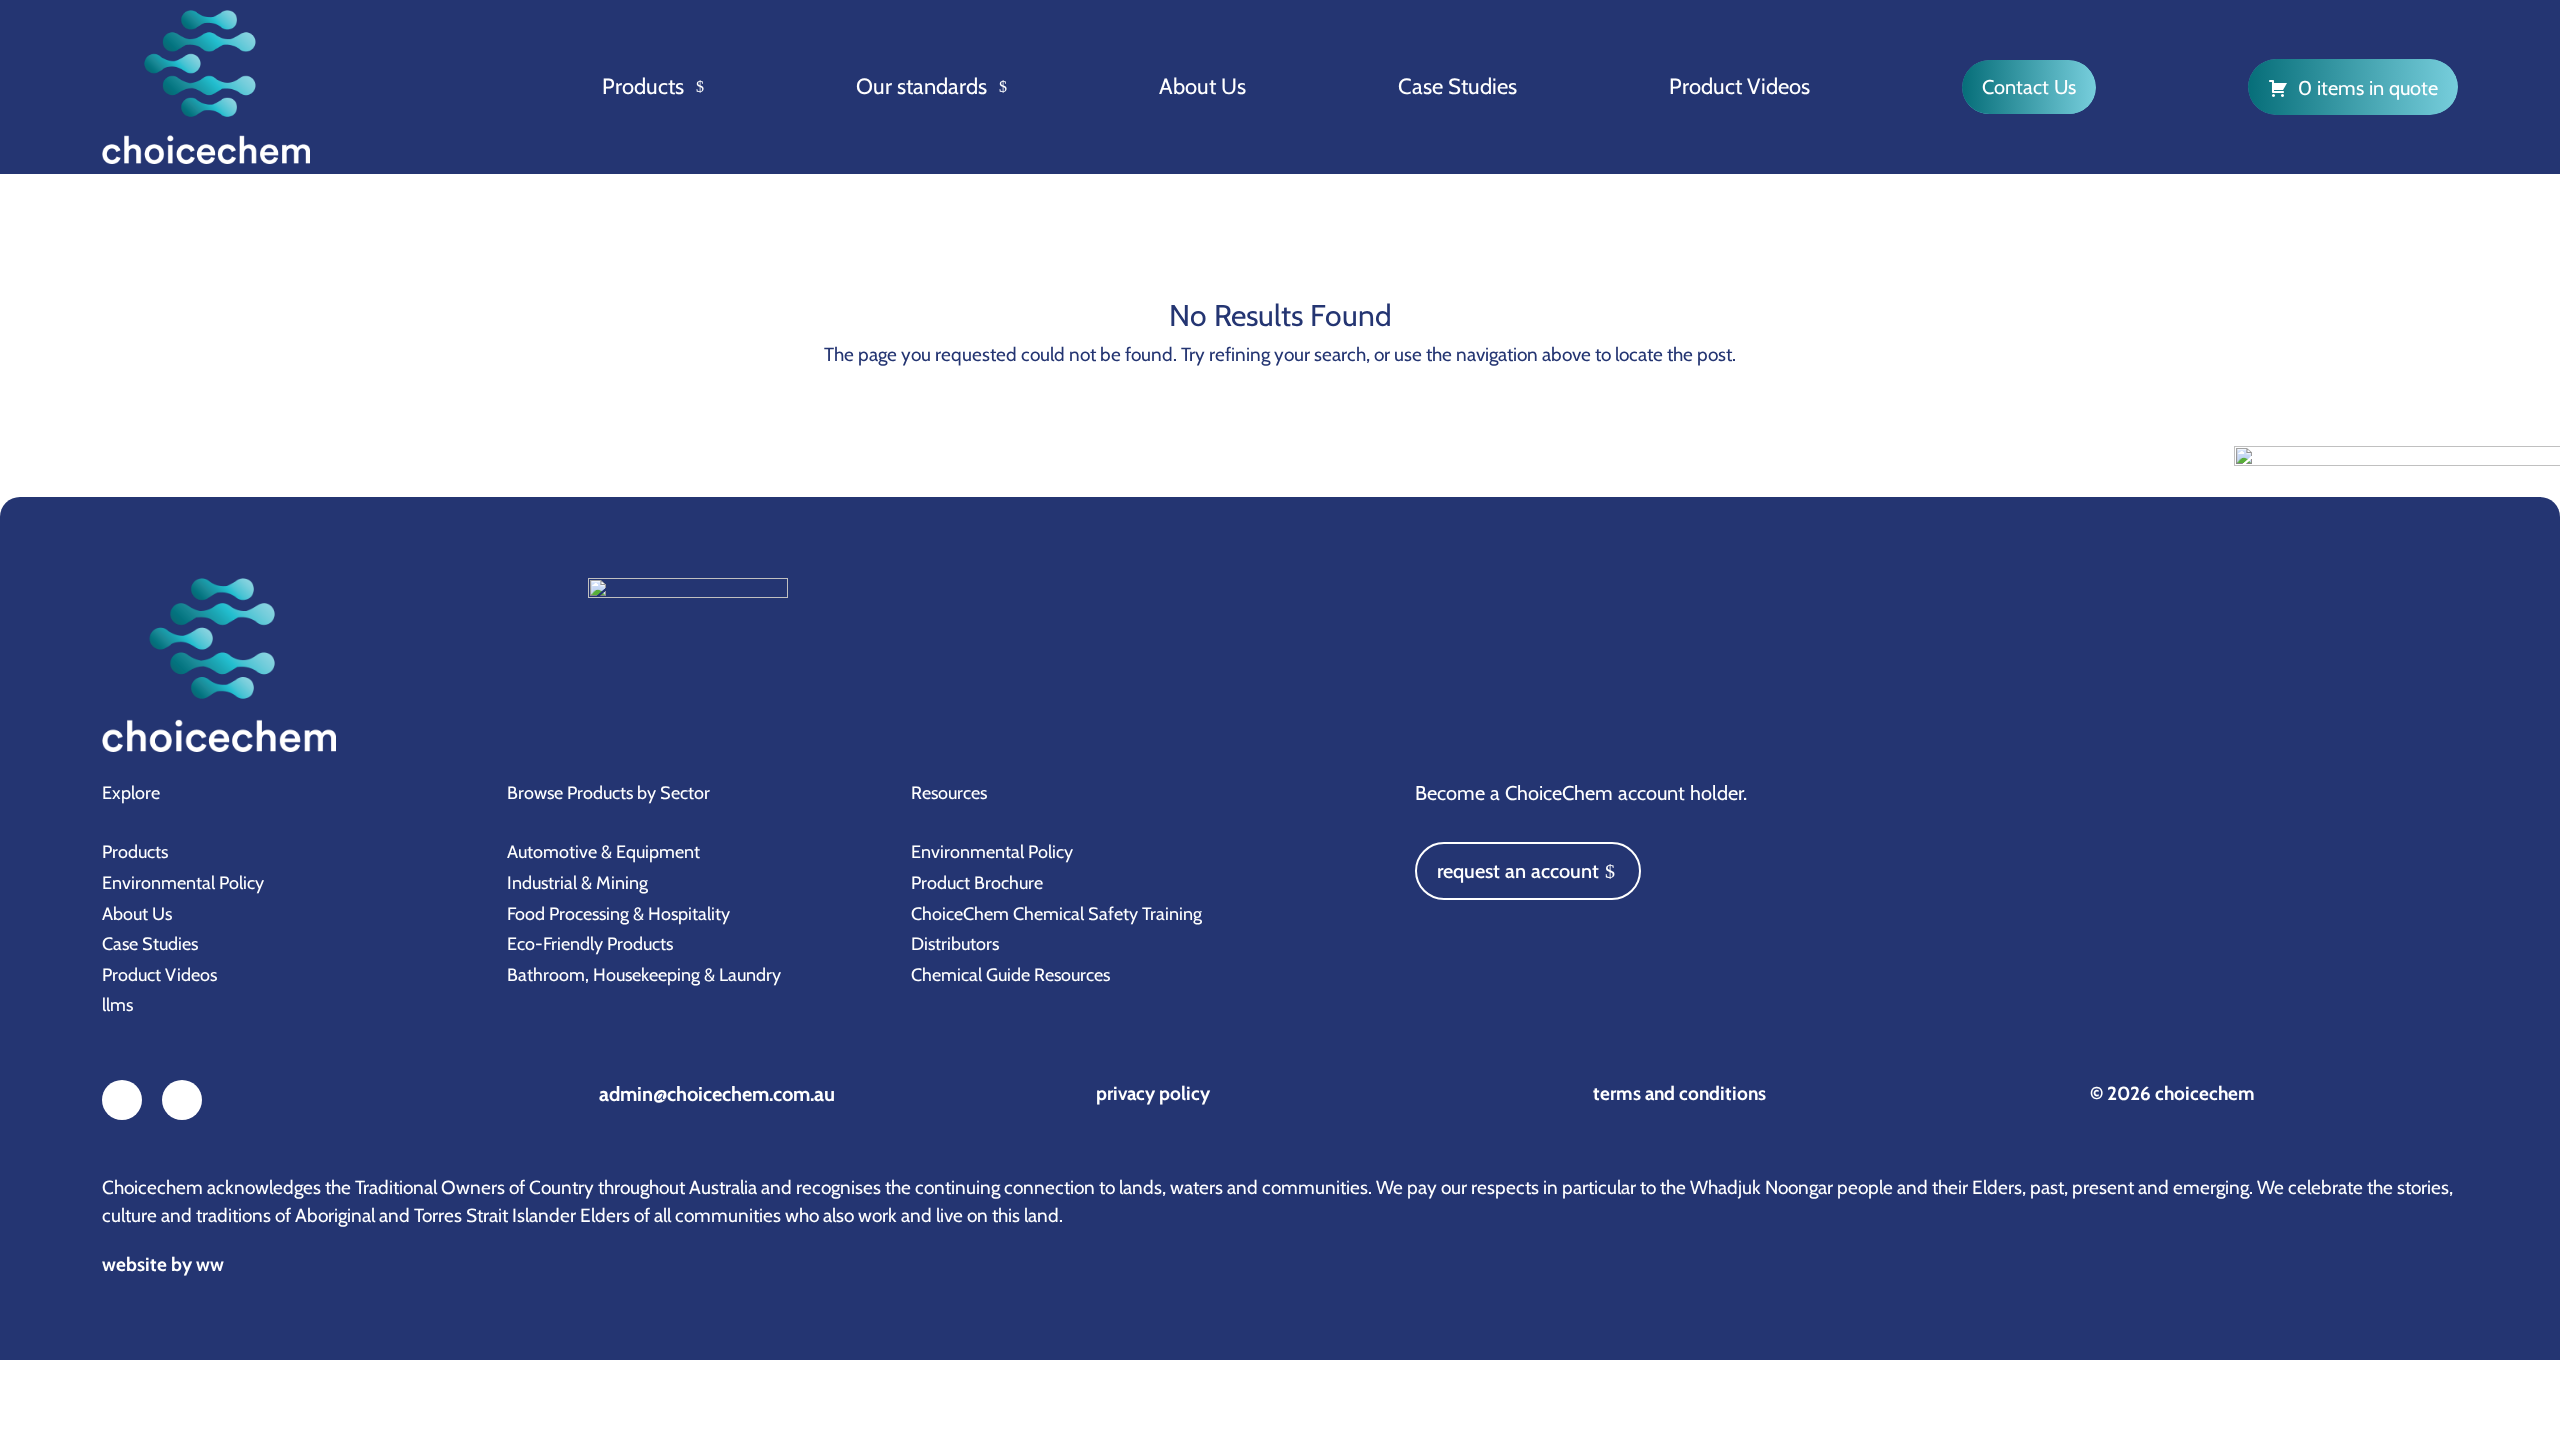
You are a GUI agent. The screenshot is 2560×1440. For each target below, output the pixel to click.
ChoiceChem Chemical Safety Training (1056, 914)
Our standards (921, 86)
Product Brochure (977, 883)
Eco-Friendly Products (590, 944)
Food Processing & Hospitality (618, 914)
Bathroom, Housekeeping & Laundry (644, 975)
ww (210, 1264)
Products (643, 86)
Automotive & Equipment (603, 852)
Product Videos (1739, 86)
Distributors (955, 944)
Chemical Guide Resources (1010, 975)
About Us (1202, 86)
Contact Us (2029, 87)
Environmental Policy (183, 883)
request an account (1518, 871)
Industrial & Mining (577, 883)
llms (117, 1005)
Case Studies (1457, 86)
